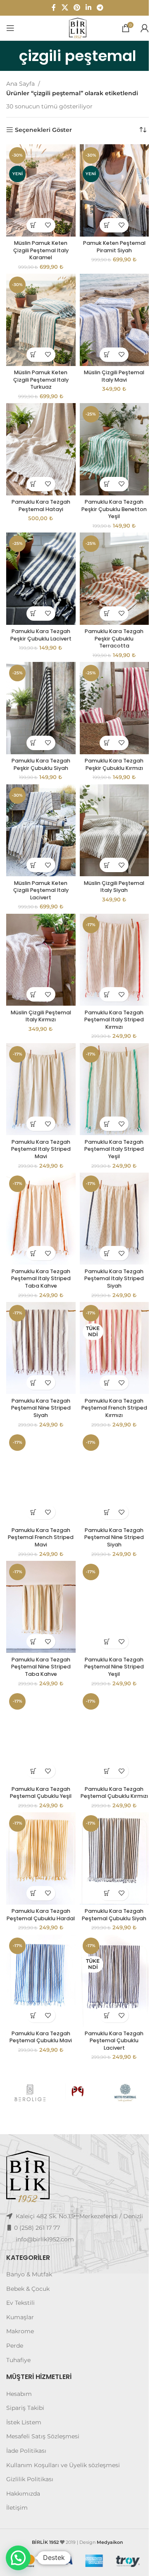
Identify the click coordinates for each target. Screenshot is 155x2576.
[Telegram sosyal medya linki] (97, 8)
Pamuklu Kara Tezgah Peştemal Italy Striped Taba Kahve (39, 1241)
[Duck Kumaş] (74, 2046)
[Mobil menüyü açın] (10, 28)
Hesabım (19, 2358)
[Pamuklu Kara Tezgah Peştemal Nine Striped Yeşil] (110, 1559)
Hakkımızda (23, 2458)
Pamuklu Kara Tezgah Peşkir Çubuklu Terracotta (110, 622)
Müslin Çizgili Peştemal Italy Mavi (110, 368)
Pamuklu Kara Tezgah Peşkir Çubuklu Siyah (39, 744)
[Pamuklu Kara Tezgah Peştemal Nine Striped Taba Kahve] (39, 1559)
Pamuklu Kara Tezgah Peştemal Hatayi (39, 493)
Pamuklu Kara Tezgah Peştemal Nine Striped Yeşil (110, 1617)
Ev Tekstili (20, 2267)
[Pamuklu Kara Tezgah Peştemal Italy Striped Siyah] (110, 1184)
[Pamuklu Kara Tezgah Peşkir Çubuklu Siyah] (39, 689)
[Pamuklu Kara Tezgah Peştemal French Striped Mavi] (39, 1434)
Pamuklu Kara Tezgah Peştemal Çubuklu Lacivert (110, 1993)
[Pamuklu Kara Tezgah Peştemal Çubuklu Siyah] (110, 1810)
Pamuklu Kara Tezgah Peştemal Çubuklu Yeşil (39, 1739)
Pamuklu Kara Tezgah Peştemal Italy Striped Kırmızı (110, 991)
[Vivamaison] (120, 2046)
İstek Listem (24, 2386)
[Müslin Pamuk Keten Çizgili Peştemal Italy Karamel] (39, 188)
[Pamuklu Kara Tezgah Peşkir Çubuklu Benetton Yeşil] (110, 439)
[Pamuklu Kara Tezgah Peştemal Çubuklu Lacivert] (110, 1935)
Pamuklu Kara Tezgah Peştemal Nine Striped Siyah (39, 1367)
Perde (15, 2310)
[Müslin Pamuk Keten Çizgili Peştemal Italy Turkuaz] (39, 313)
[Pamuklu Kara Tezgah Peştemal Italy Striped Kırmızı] (110, 933)
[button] (32, 221)
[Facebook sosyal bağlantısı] (50, 8)
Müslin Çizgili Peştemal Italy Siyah (110, 862)
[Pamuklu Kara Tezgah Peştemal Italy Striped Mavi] (39, 1058)
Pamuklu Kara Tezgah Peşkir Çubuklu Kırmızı (110, 744)
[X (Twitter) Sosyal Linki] (61, 8)
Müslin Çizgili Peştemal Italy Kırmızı (39, 987)
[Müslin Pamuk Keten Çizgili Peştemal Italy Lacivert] (39, 808)
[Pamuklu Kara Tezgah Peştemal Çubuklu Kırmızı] (110, 1685)
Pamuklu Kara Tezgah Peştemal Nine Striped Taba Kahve (39, 1617)
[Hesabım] (138, 28)
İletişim (17, 2472)
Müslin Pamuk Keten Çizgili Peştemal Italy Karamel (39, 246)
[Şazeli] (29, 2046)
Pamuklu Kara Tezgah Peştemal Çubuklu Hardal (39, 1868)
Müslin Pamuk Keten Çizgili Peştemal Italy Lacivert (39, 866)
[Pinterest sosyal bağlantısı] (74, 8)
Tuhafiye (18, 2324)
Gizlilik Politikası (30, 2443)
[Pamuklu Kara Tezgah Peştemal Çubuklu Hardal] (39, 1810)
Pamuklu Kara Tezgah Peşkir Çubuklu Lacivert (39, 618)
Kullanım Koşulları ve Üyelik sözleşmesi (63, 2429)
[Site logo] (74, 28)
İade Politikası (26, 2415)
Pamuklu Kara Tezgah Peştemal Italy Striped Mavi (39, 1116)
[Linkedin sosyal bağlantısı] (85, 8)
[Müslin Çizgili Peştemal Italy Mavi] (110, 313)
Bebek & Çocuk (28, 2253)
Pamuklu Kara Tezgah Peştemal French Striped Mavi (39, 1492)
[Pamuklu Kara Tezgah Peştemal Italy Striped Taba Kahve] (39, 1184)
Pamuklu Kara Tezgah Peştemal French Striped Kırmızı (110, 1367)
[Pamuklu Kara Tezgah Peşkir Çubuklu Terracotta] (110, 564)
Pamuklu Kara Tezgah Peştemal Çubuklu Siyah (110, 1864)
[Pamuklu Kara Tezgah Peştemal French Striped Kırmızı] (110, 1309)
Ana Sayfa (20, 84)
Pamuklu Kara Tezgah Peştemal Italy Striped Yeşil (110, 1116)
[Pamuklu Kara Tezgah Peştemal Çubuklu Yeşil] (39, 1685)
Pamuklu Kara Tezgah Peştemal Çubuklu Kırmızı (110, 1743)
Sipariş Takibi (25, 2372)
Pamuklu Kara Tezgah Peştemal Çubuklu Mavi (39, 1990)
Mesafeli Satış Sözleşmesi (43, 2401)
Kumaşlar (20, 2281)
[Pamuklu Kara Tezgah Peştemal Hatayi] (39, 439)
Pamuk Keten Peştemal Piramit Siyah (110, 243)
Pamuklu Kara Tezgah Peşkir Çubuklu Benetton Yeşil (110, 497)
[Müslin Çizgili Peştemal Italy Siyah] (110, 808)
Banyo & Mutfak (29, 2238)
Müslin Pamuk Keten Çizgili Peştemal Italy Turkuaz (39, 371)
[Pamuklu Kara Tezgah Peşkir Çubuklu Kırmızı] (110, 689)
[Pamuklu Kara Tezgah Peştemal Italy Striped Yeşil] (110, 1058)
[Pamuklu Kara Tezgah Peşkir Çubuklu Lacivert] (39, 564)
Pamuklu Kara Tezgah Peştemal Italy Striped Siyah (110, 1241)
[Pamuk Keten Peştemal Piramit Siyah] (110, 188)
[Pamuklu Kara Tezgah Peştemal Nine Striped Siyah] (39, 1309)
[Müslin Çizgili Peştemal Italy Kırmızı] (39, 933)
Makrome (20, 2296)
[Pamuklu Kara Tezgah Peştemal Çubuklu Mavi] (39, 1935)
